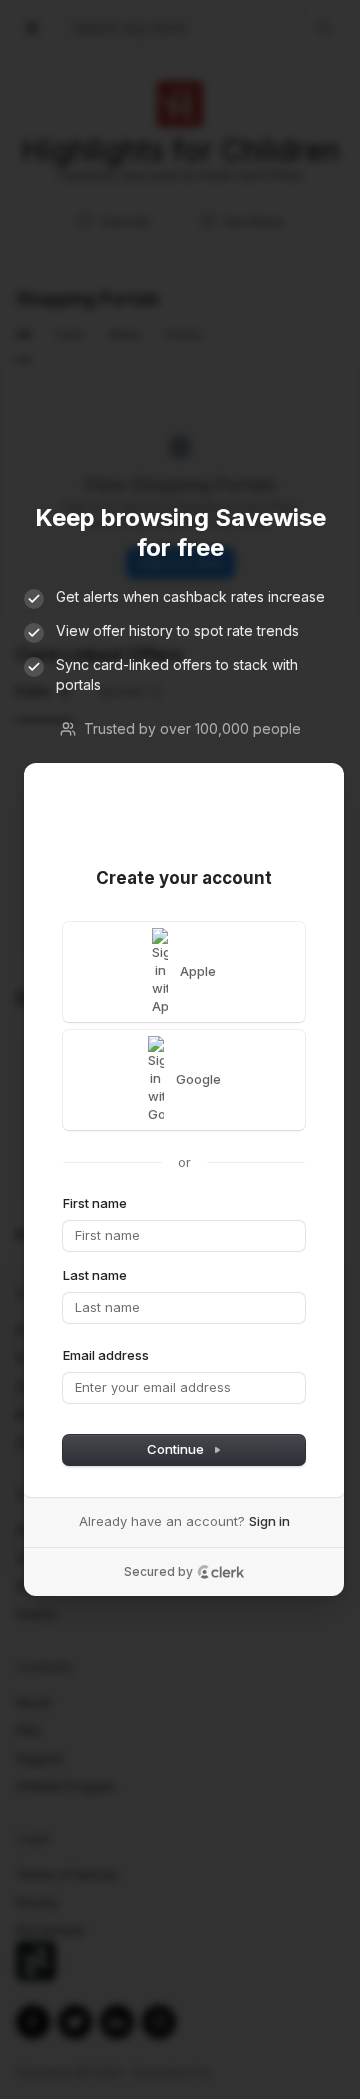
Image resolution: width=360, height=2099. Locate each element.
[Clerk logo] (221, 1572)
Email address (106, 1355)
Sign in (269, 1521)
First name (95, 1203)
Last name (95, 1275)
